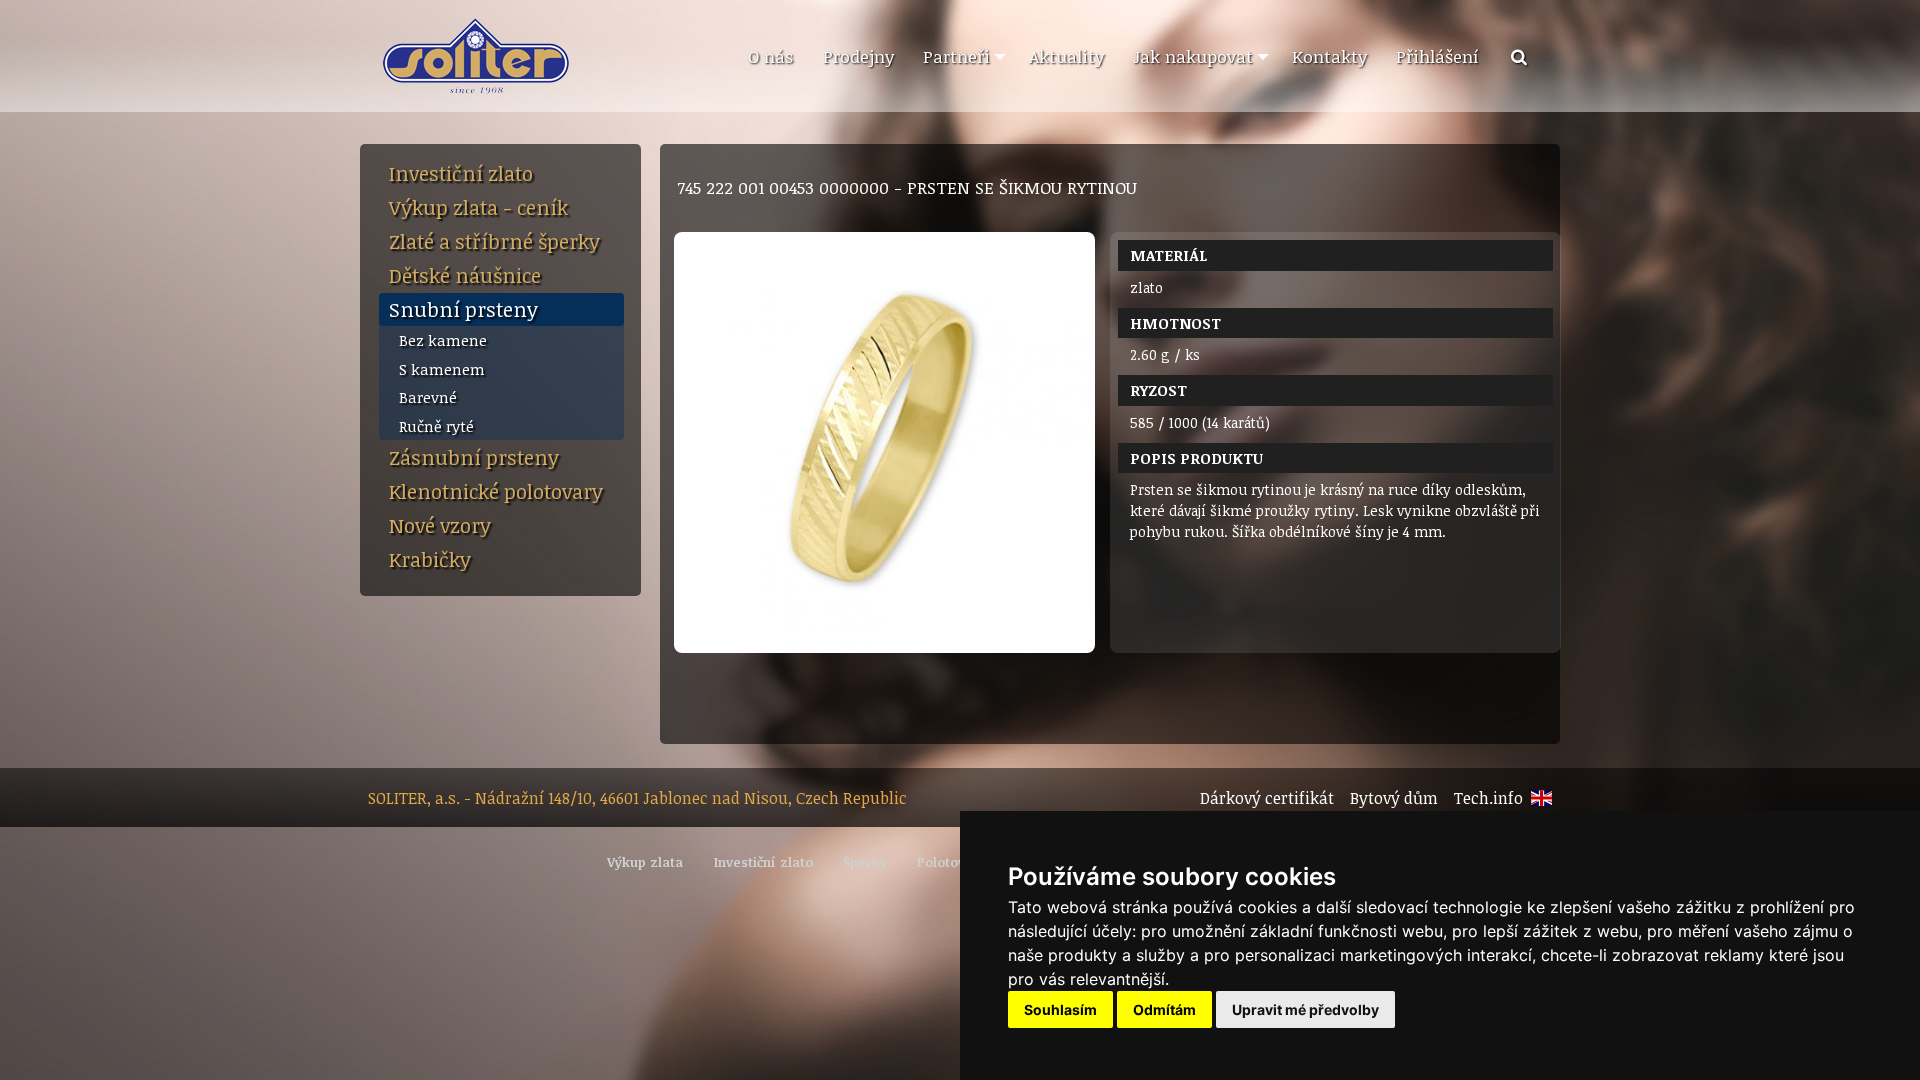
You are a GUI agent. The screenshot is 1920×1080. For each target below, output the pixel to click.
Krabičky (430, 559)
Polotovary (951, 862)
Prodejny (858, 56)
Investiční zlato (461, 173)
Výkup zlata (645, 862)
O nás (770, 56)
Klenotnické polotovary (496, 491)
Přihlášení (1437, 56)
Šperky (865, 862)
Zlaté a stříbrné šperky (494, 241)
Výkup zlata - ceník (478, 207)
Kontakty (1329, 56)
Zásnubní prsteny (474, 457)
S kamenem (442, 369)
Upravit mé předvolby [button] (1305, 1009)
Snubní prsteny (463, 309)
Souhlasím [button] (1060, 1009)
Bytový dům (1394, 798)
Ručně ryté (436, 426)
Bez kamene (443, 340)
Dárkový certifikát (1267, 798)
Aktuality (1066, 56)
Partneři (956, 56)
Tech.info (1488, 798)
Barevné (428, 397)
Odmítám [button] (1164, 1009)
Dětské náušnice (465, 275)
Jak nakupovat (1193, 56)
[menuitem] (770, 57)
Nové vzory (440, 525)
